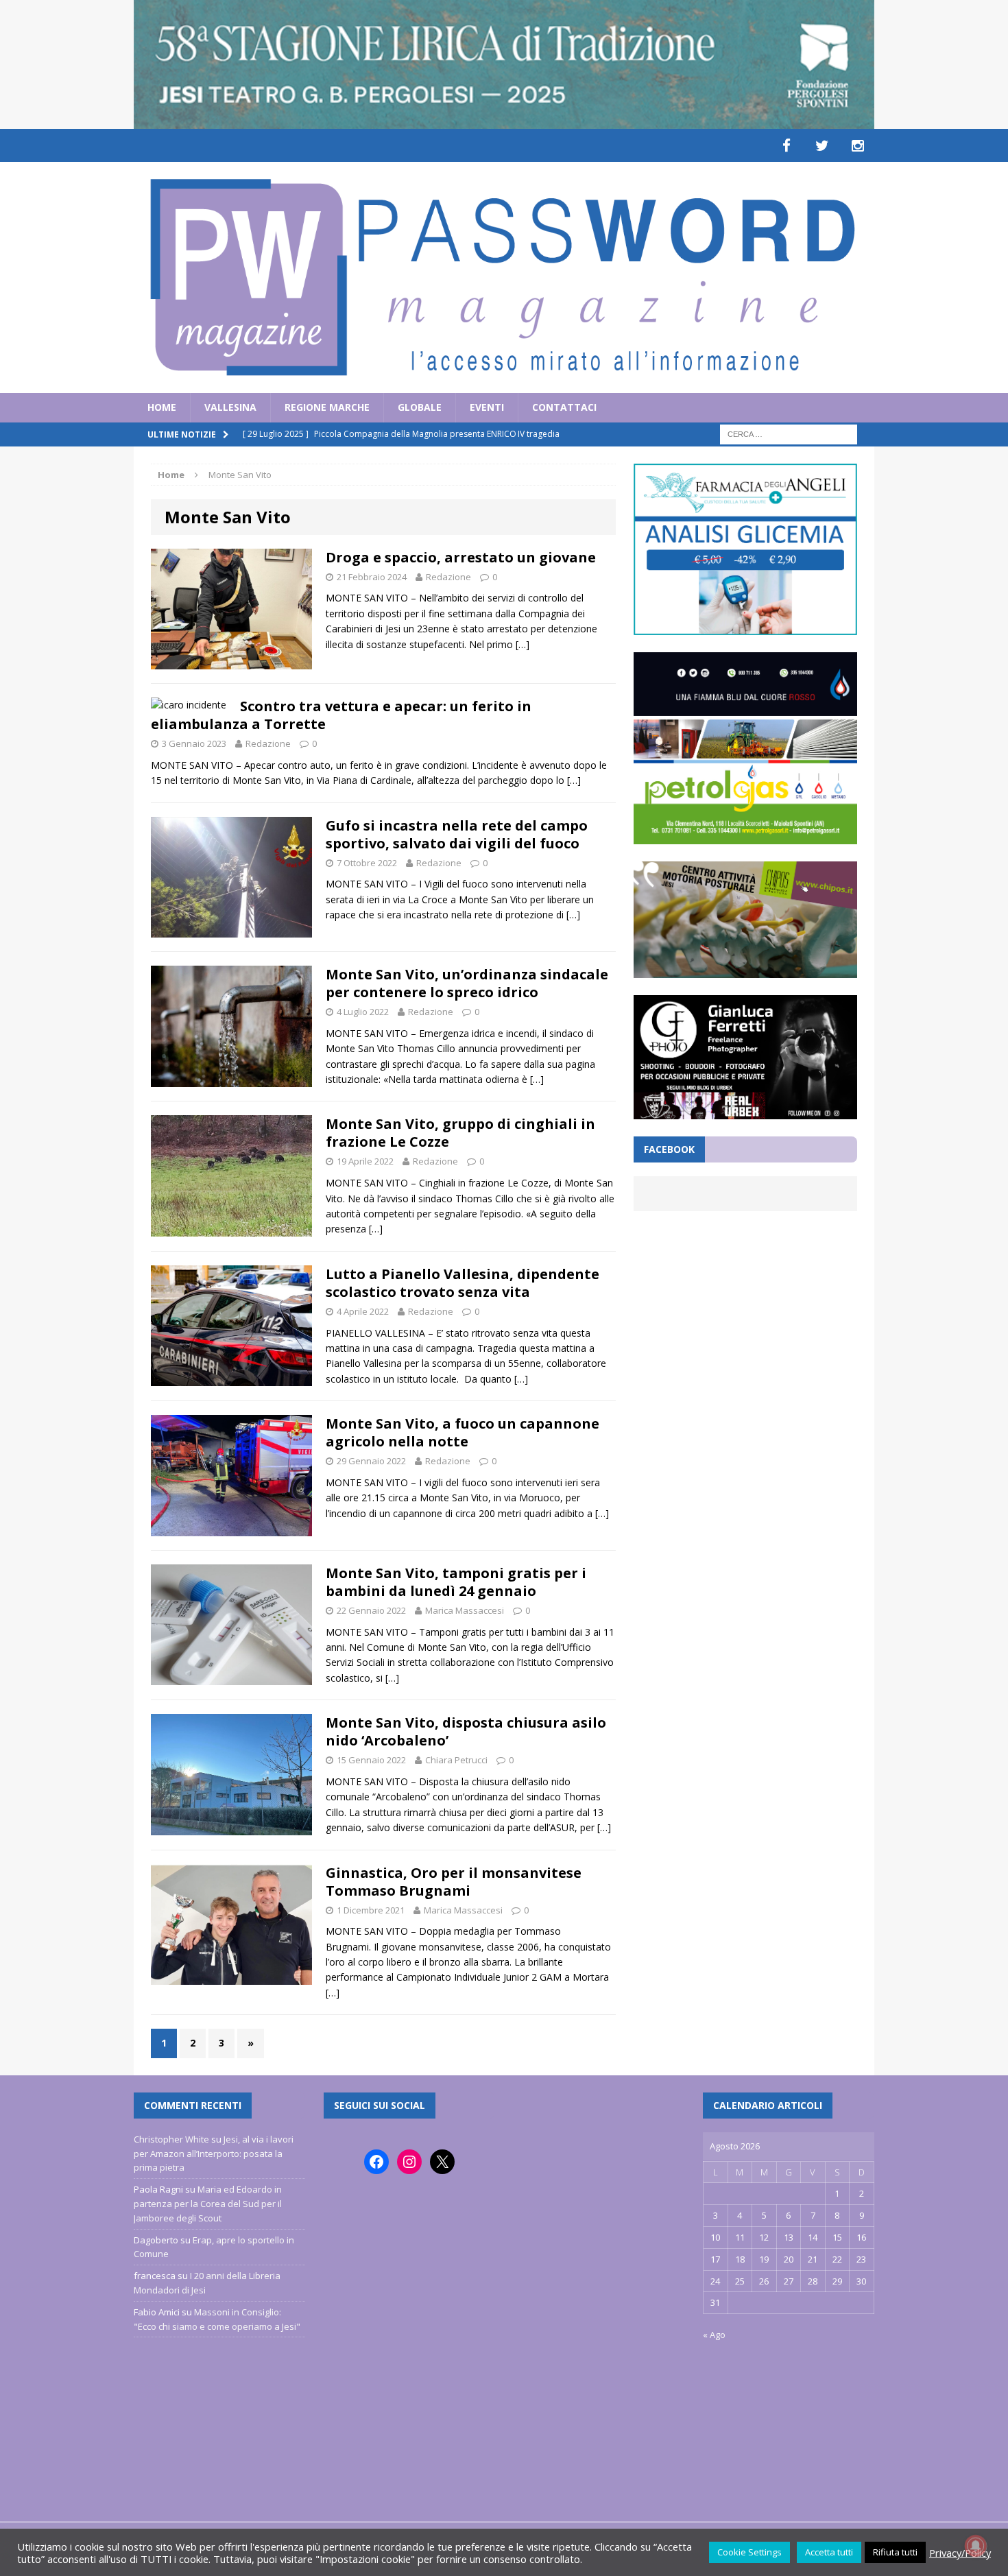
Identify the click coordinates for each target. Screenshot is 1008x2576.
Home (162, 407)
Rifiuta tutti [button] (895, 2552)
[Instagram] (858, 145)
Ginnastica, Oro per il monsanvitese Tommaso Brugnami (454, 1882)
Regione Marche (327, 407)
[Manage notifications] (976, 2546)
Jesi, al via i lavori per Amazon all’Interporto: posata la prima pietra (214, 2154)
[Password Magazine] (504, 277)
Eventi (487, 407)
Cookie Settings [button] (749, 2552)
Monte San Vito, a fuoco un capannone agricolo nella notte (463, 1432)
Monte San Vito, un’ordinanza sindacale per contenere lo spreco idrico (467, 983)
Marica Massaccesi (465, 1610)
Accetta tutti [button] (829, 2552)
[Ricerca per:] (789, 433)
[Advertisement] (745, 1322)
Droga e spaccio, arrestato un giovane (461, 557)
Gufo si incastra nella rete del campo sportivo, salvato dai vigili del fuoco (457, 834)
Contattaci (564, 407)
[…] (523, 644)
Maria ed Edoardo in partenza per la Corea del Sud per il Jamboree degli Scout (208, 2204)
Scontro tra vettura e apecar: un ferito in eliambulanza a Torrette (341, 715)
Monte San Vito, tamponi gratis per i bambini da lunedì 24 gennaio (456, 1582)
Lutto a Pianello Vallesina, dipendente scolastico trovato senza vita (463, 1283)
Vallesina (230, 407)
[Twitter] (822, 145)
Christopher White (171, 2139)
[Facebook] (787, 145)
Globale (420, 407)
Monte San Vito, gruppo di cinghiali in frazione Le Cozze (460, 1133)
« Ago (714, 2335)
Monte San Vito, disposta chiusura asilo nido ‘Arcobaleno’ (466, 1731)
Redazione (448, 577)
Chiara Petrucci (456, 1760)
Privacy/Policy (960, 2553)
